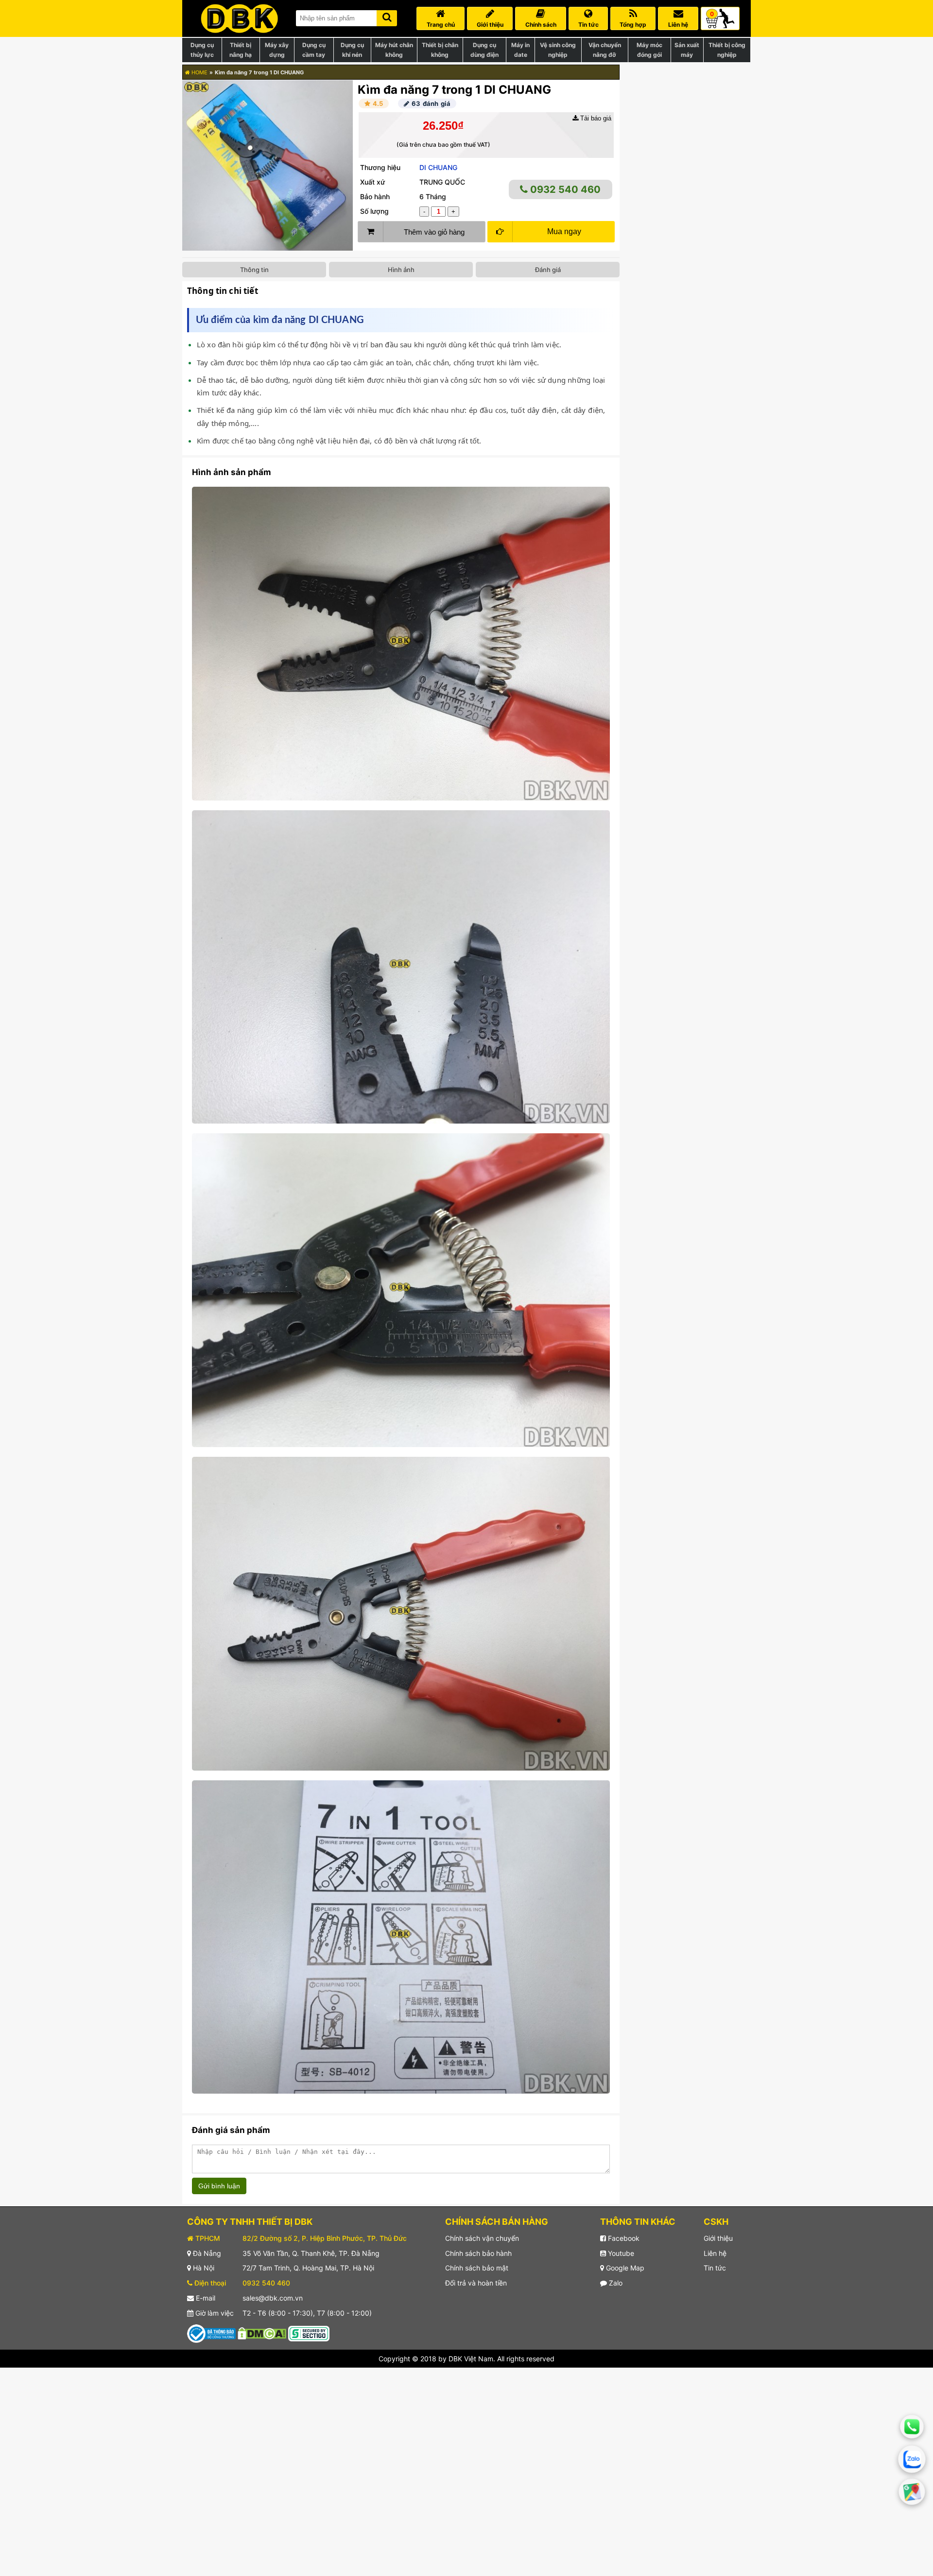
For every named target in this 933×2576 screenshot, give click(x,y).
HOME (199, 72)
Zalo (615, 2283)
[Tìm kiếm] (387, 16)
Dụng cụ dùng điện (484, 50)
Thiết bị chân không (440, 50)
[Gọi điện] (912, 2427)
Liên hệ (715, 2253)
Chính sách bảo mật (477, 2268)
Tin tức (715, 2268)
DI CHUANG (438, 167)
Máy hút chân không (394, 50)
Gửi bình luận (219, 2186)
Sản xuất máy (687, 50)
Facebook (623, 2238)
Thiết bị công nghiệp (727, 50)
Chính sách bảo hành (478, 2253)
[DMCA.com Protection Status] (262, 2332)
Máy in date (520, 50)
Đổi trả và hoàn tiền (476, 2283)
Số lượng (374, 211)
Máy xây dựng (277, 50)
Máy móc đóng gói (649, 50)
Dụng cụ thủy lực (202, 50)
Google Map (624, 2268)
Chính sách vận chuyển (482, 2238)
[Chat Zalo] (912, 2459)
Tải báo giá (595, 118)
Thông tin (254, 270)
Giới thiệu (718, 2238)
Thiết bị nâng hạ (241, 50)
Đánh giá (548, 270)
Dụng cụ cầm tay (314, 50)
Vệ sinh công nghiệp (558, 50)
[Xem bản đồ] (912, 2492)
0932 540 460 (564, 189)
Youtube (620, 2253)
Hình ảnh (401, 270)
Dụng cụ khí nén (352, 50)
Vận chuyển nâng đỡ (605, 50)
